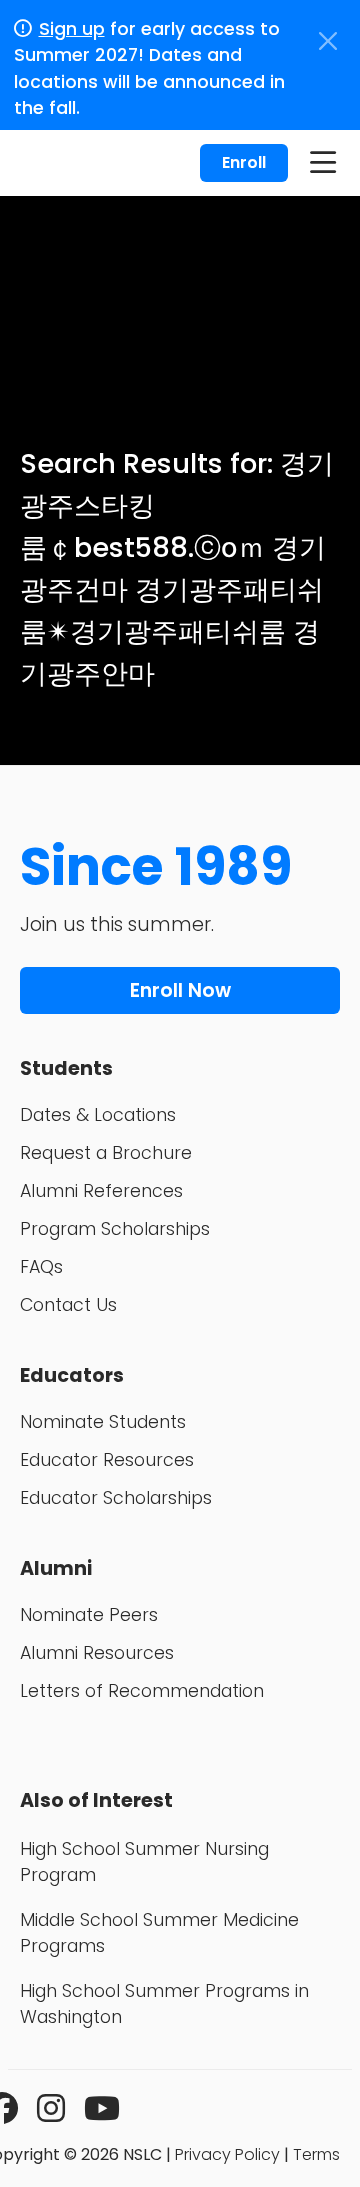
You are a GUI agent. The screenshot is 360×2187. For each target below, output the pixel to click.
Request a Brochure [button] (106, 1153)
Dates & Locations (98, 1115)
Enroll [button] (244, 162)
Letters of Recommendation (142, 1691)
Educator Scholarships (116, 1498)
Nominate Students (103, 1422)
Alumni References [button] (101, 1191)
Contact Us (68, 1305)
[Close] (328, 41)
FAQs (41, 1267)
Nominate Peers (89, 1615)
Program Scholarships (115, 1229)
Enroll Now (180, 990)
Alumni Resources (97, 1653)
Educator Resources (107, 1460)
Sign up (72, 29)
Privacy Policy (227, 2154)
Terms (316, 2154)
